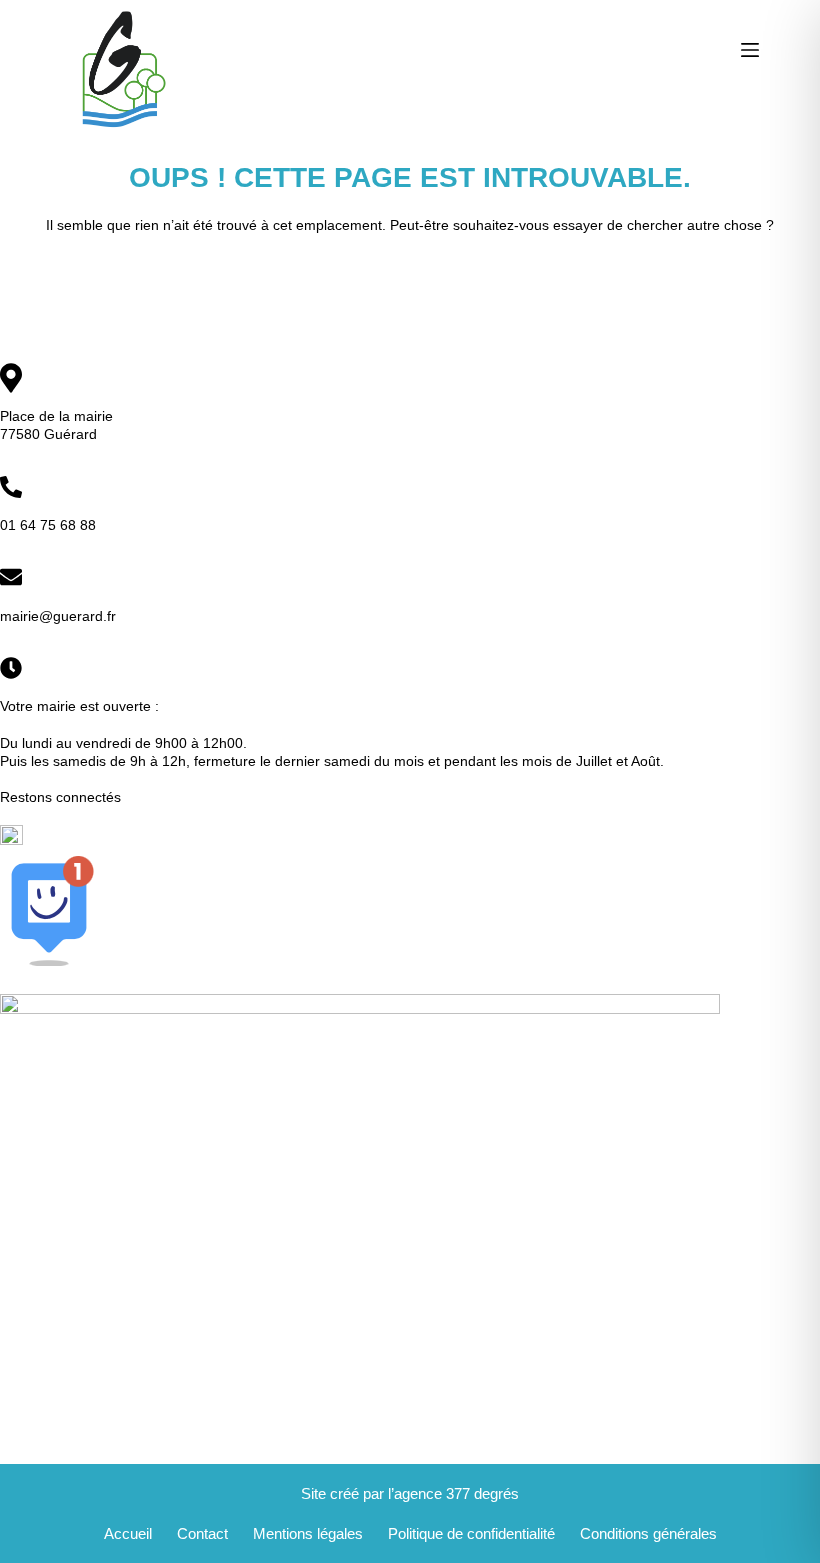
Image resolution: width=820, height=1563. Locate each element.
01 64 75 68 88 (48, 525)
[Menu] (750, 50)
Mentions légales (308, 1533)
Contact (202, 1533)
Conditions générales (648, 1533)
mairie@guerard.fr (58, 616)
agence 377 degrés (456, 1493)
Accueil (128, 1533)
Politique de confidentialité (471, 1533)
